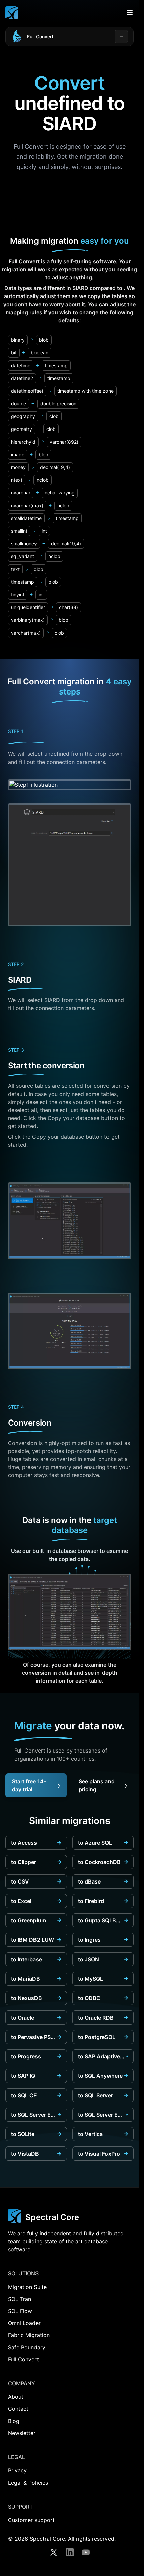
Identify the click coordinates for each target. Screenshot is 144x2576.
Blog (14, 2421)
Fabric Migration (29, 2335)
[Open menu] (130, 13)
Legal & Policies (28, 2483)
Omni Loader (24, 2323)
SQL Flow (20, 2311)
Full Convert (40, 36)
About (16, 2397)
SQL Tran (20, 2299)
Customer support (31, 2520)
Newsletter (22, 2433)
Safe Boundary (27, 2347)
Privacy (17, 2470)
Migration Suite (27, 2287)
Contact (18, 2409)
